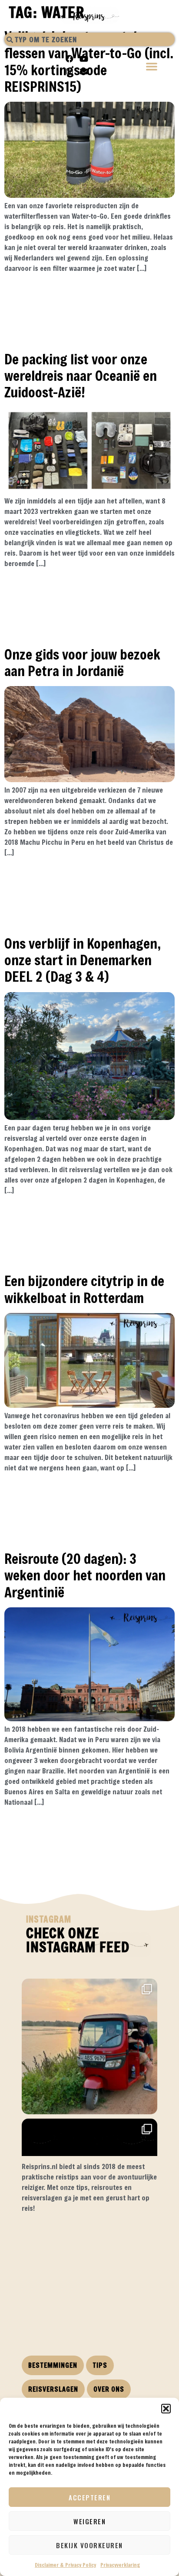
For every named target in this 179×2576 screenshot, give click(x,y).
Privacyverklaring (120, 2565)
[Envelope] (84, 71)
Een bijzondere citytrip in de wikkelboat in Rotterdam (84, 1289)
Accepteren (89, 2497)
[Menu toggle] (152, 67)
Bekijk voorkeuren (89, 2545)
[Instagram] (70, 71)
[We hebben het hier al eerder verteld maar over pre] (89, 2046)
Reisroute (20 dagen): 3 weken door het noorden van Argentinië (85, 1575)
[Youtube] (84, 59)
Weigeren (89, 2521)
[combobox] (89, 39)
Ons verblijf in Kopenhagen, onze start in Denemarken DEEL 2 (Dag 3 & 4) (83, 960)
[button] (166, 2409)
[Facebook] (70, 59)
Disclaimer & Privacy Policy (65, 2565)
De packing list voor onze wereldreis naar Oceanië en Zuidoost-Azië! (81, 376)
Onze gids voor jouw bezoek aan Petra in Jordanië (82, 662)
